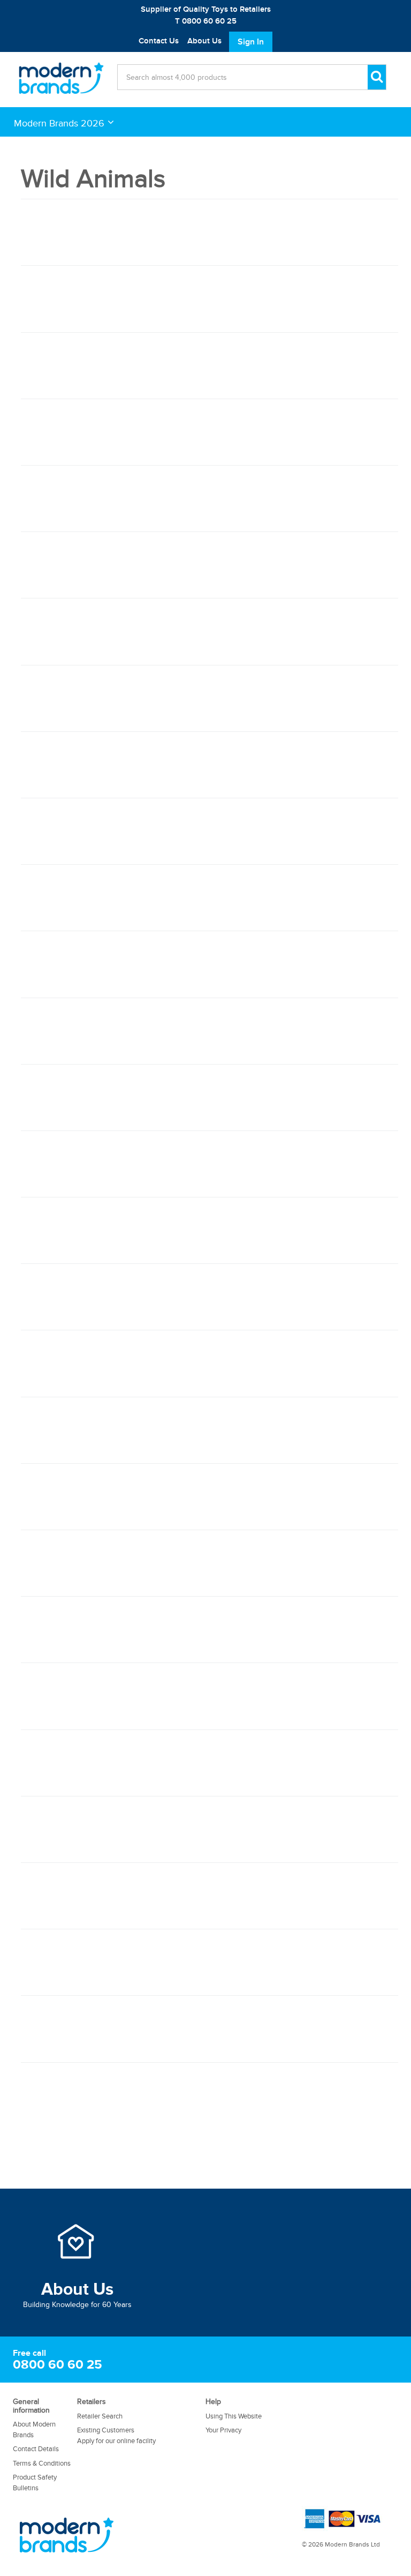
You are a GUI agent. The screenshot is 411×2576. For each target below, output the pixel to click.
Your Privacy (223, 2430)
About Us (204, 41)
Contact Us (159, 41)
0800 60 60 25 (58, 2365)
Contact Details (36, 2449)
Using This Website (234, 2416)
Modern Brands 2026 (59, 123)
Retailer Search (100, 2416)
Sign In (251, 42)
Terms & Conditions (42, 2463)
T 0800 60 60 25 (206, 21)
